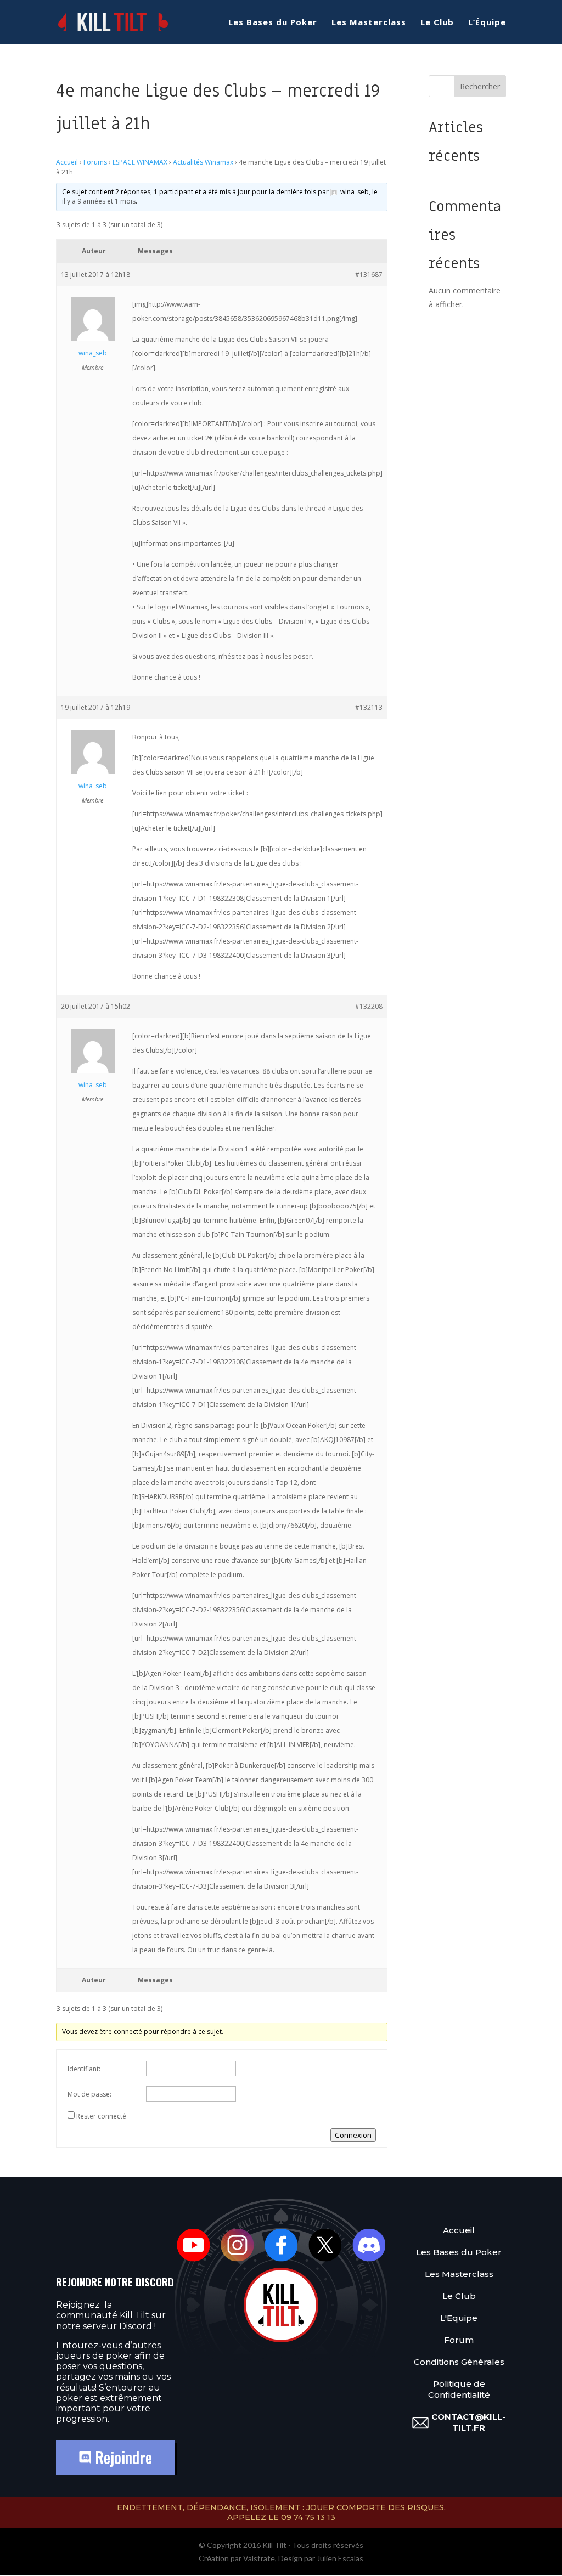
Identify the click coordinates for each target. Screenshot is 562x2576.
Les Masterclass (369, 23)
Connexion (353, 2135)
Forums (95, 162)
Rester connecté (101, 2116)
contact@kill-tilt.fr (468, 2422)
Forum (459, 2340)
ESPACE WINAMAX (140, 162)
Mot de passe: (89, 2094)
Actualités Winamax (203, 162)
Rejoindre (122, 2457)
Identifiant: (84, 2069)
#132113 (369, 707)
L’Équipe (487, 23)
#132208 (369, 1006)
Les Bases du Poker (273, 23)
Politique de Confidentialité (459, 2389)
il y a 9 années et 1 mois (99, 201)
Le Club (437, 23)
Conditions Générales (459, 2362)
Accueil (67, 162)
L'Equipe (459, 2318)
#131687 (369, 275)
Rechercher (480, 86)
